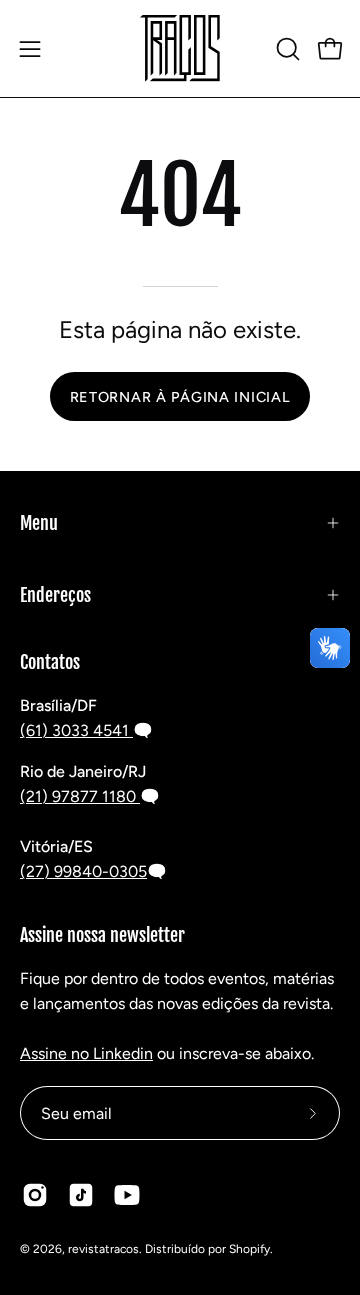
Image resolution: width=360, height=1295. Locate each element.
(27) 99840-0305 (83, 871)
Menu (39, 523)
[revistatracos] (180, 48)
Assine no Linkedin (86, 1053)
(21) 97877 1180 (80, 796)
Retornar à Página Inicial (180, 397)
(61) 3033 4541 (76, 730)
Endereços (55, 595)
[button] (286, 49)
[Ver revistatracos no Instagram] (35, 1195)
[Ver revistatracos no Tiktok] (81, 1195)
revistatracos (103, 1249)
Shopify (249, 1249)
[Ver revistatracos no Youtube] (127, 1195)
